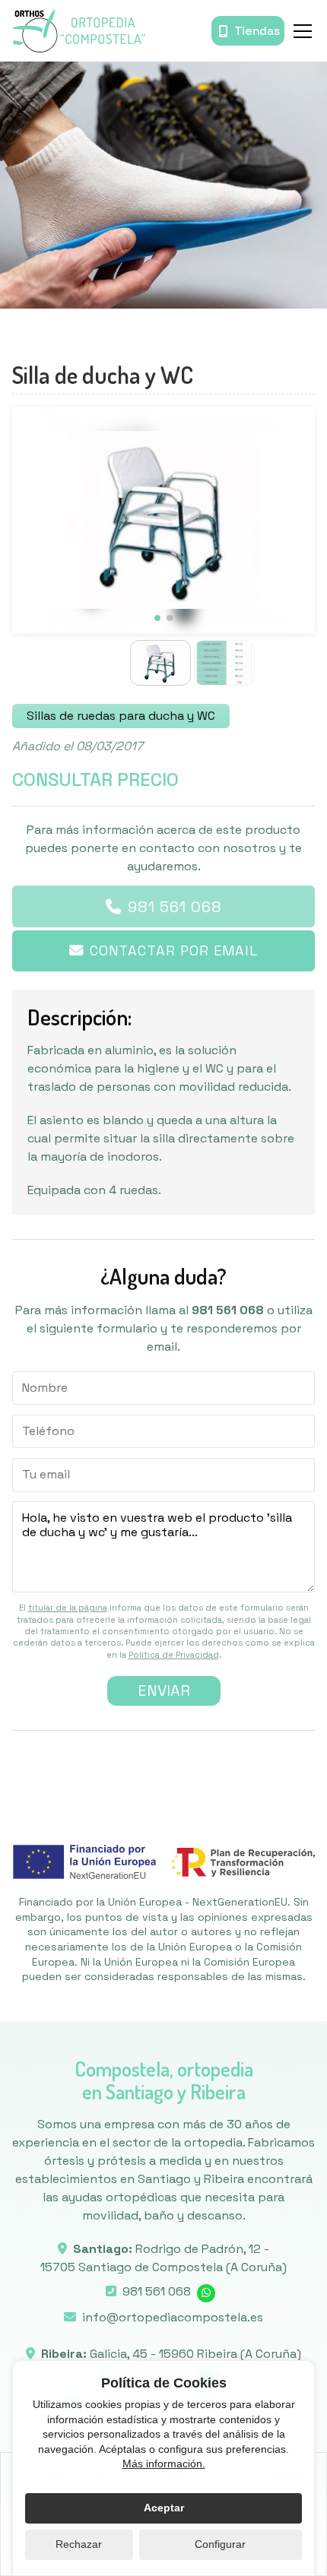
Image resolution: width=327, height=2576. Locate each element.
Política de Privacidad (174, 1655)
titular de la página (68, 1608)
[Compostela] (79, 31)
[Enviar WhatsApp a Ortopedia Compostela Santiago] (206, 2293)
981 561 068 (175, 907)
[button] (157, 618)
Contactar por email (174, 951)
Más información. (164, 2464)
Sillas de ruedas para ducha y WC (121, 716)
